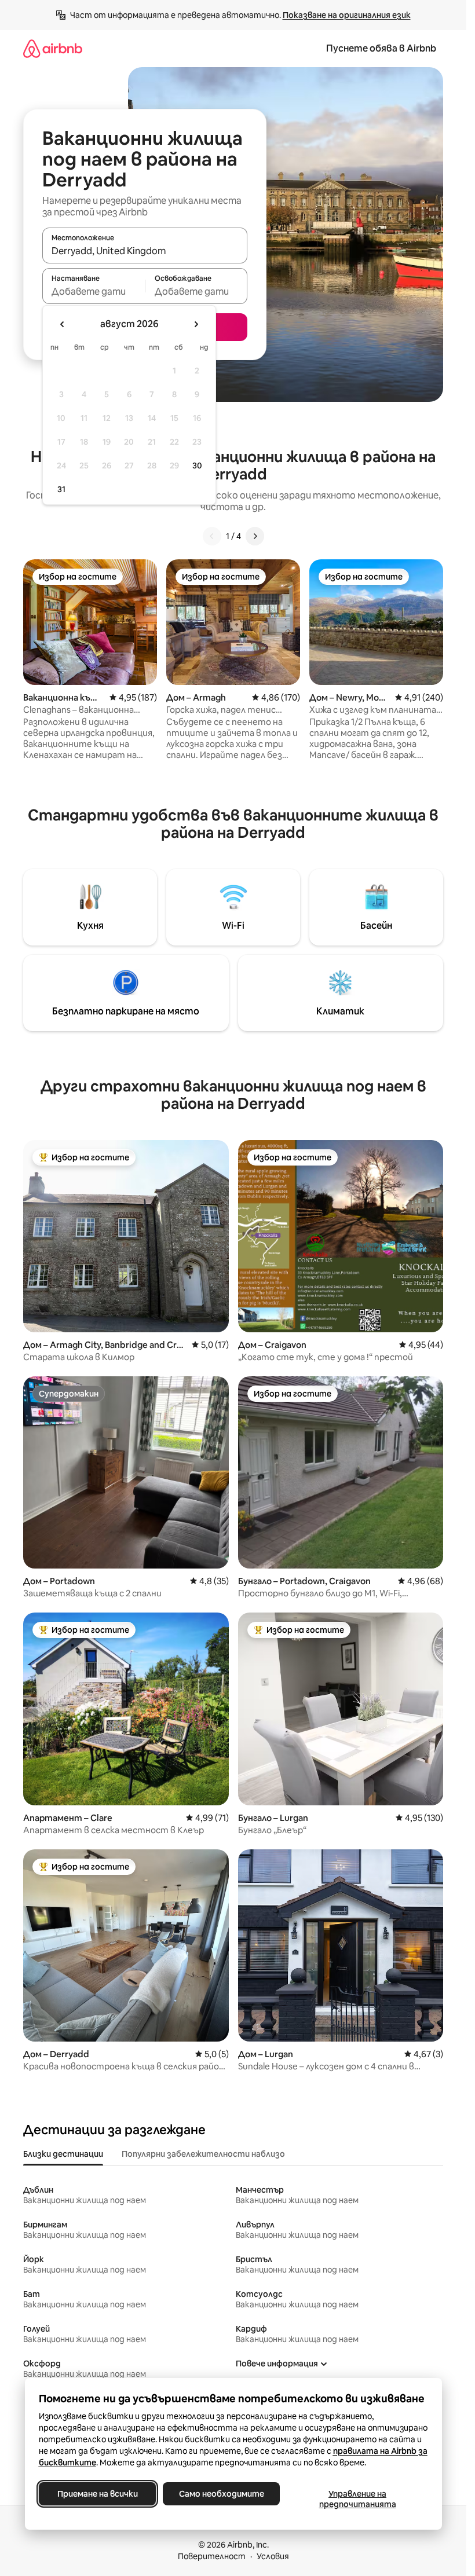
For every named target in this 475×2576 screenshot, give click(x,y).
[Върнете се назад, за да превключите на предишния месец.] (63, 324)
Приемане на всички (97, 2494)
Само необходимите (221, 2494)
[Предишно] (212, 536)
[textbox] (94, 291)
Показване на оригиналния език (347, 15)
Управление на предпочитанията (357, 2499)
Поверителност (212, 2556)
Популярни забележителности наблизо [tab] (203, 2154)
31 (61, 489)
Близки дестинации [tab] (63, 2154)
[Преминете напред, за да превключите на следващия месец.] (196, 324)
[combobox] (145, 251)
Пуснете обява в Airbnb (381, 48)
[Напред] (255, 536)
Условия (273, 2556)
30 (197, 466)
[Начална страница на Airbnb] (53, 48)
